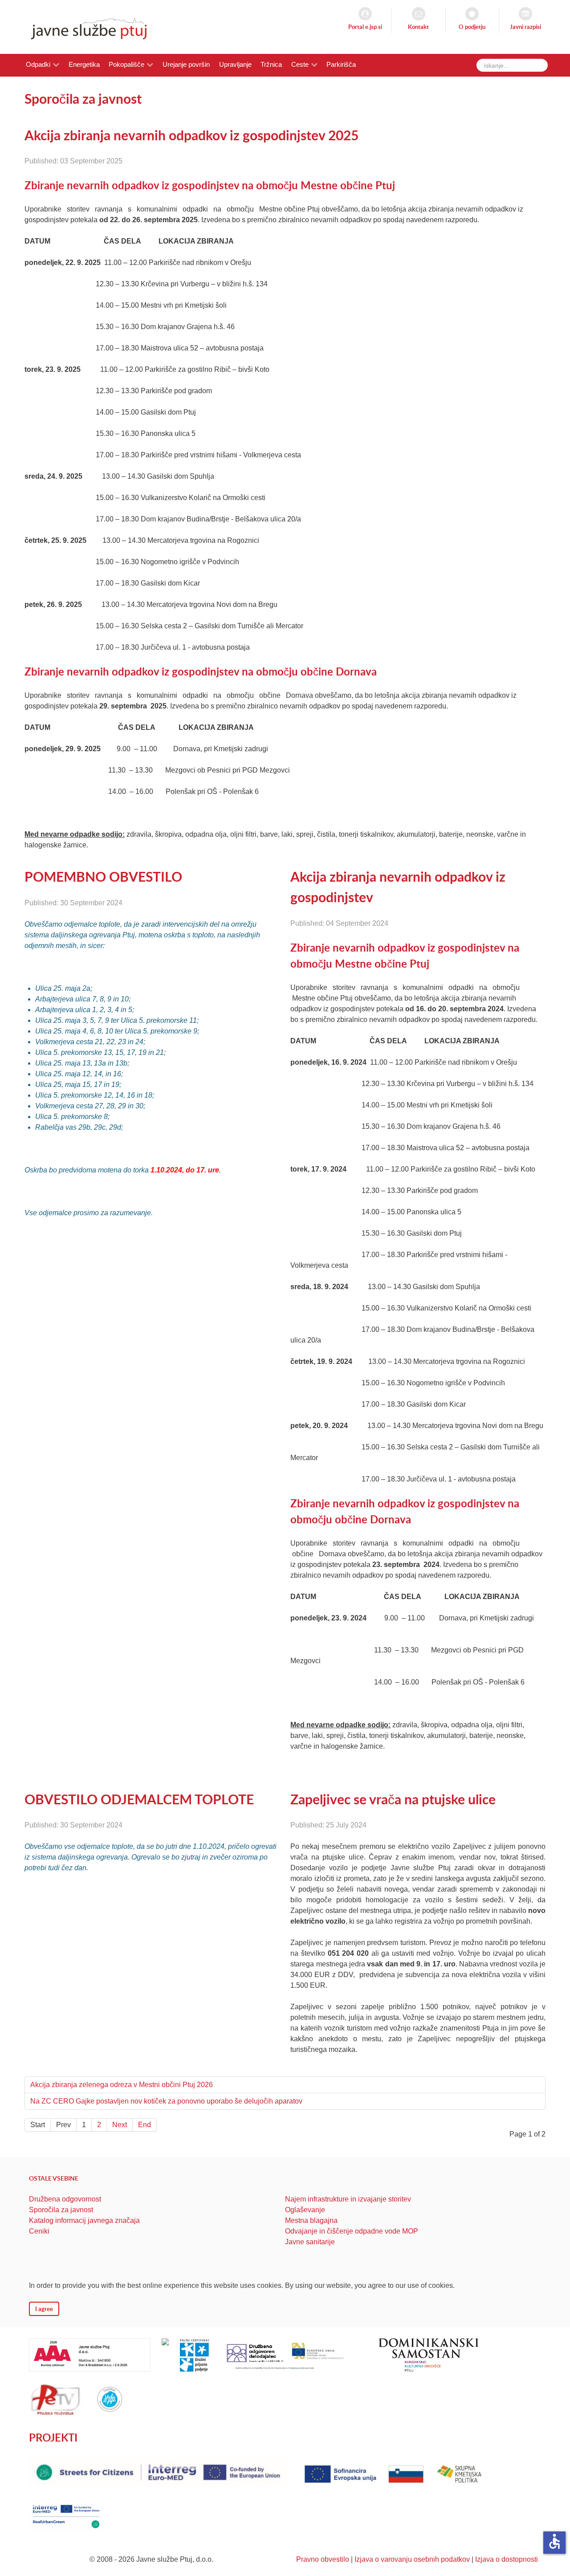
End (145, 2125)
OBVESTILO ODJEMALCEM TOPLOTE (139, 1799)
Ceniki (39, 2231)
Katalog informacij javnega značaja (84, 2220)
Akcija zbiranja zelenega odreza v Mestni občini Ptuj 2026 (122, 2085)
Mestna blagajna (311, 2220)
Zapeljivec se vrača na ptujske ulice (393, 1799)
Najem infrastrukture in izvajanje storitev (348, 2199)
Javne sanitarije (310, 2242)
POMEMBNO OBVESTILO (103, 876)
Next (120, 2125)
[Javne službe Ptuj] (86, 26)
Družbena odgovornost (65, 2199)
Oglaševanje (305, 2210)
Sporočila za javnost (61, 2210)
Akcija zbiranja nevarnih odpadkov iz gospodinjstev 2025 (191, 135)
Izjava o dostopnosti (507, 2559)
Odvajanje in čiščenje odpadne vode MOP (352, 2231)
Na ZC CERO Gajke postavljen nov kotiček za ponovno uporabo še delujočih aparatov (166, 2101)
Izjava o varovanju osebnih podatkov (412, 2559)
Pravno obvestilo (323, 2559)
